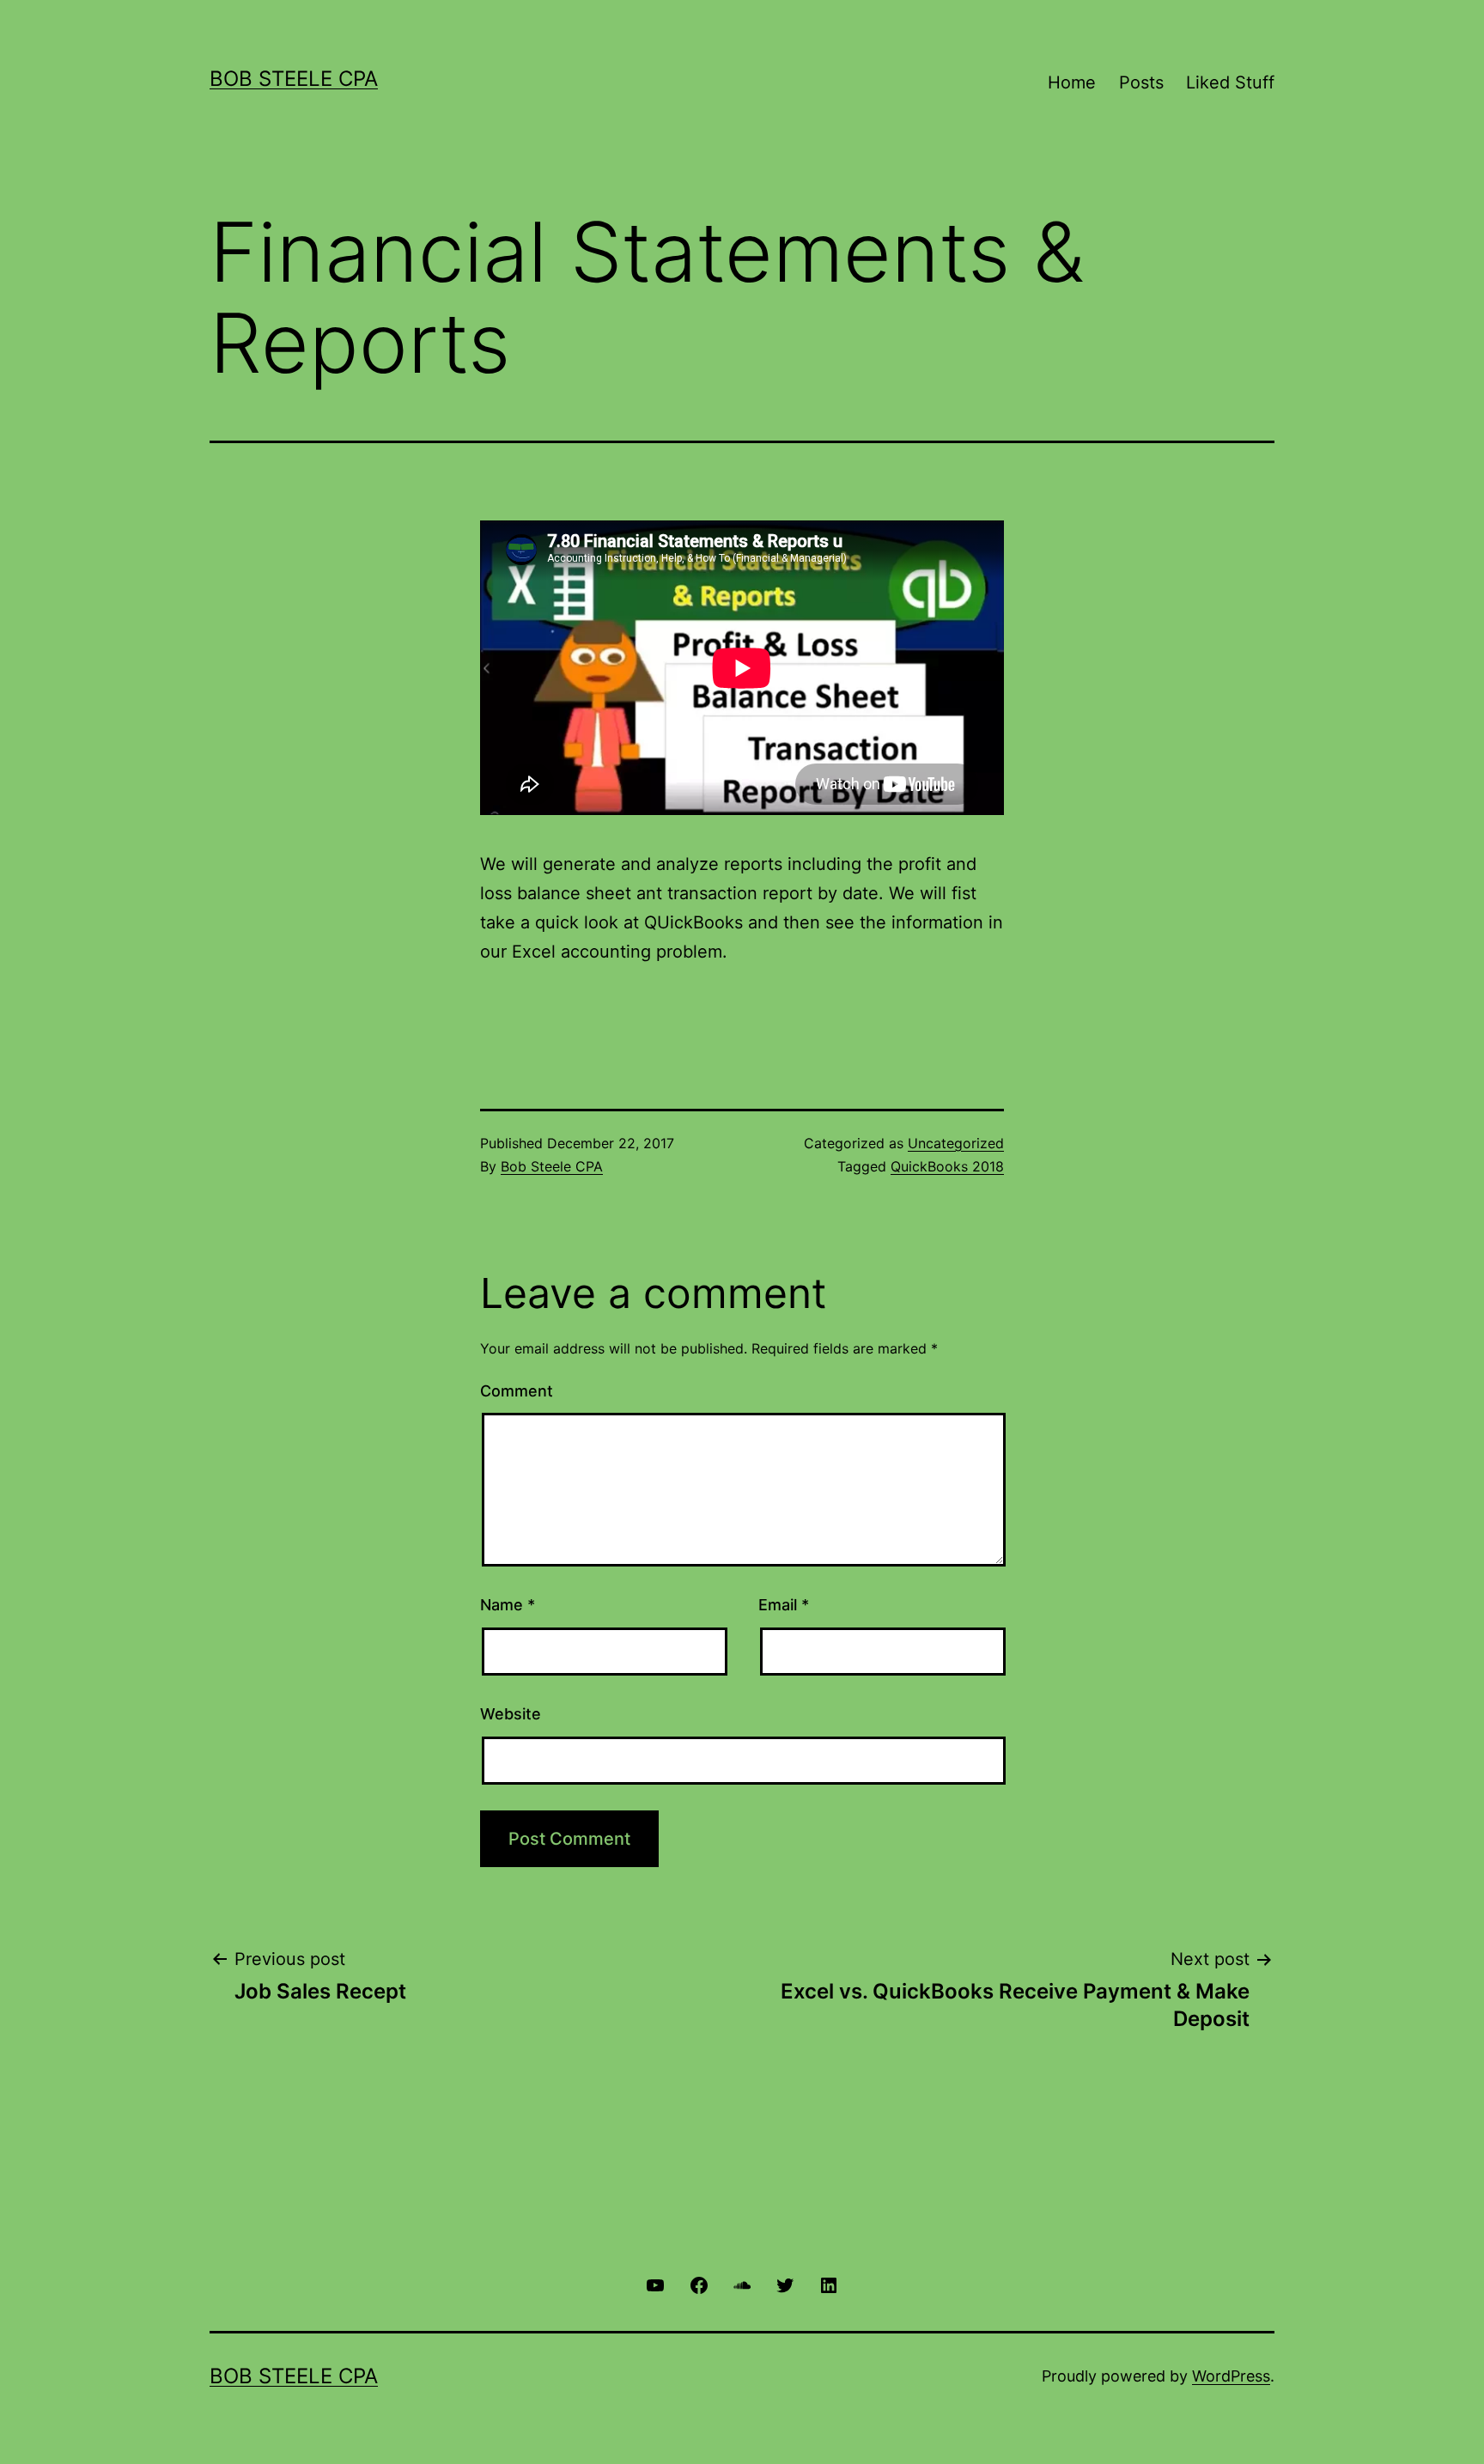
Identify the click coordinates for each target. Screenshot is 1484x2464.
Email (784, 1605)
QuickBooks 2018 (947, 1166)
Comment (517, 1391)
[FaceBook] (698, 2284)
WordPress (1231, 2376)
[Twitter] (785, 2284)
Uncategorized (956, 1143)
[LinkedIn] (829, 2284)
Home (1072, 82)
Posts (1141, 82)
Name (508, 1605)
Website (511, 1714)
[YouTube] (655, 2284)
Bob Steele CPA (294, 79)
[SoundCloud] (742, 2284)
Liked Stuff (1230, 82)
